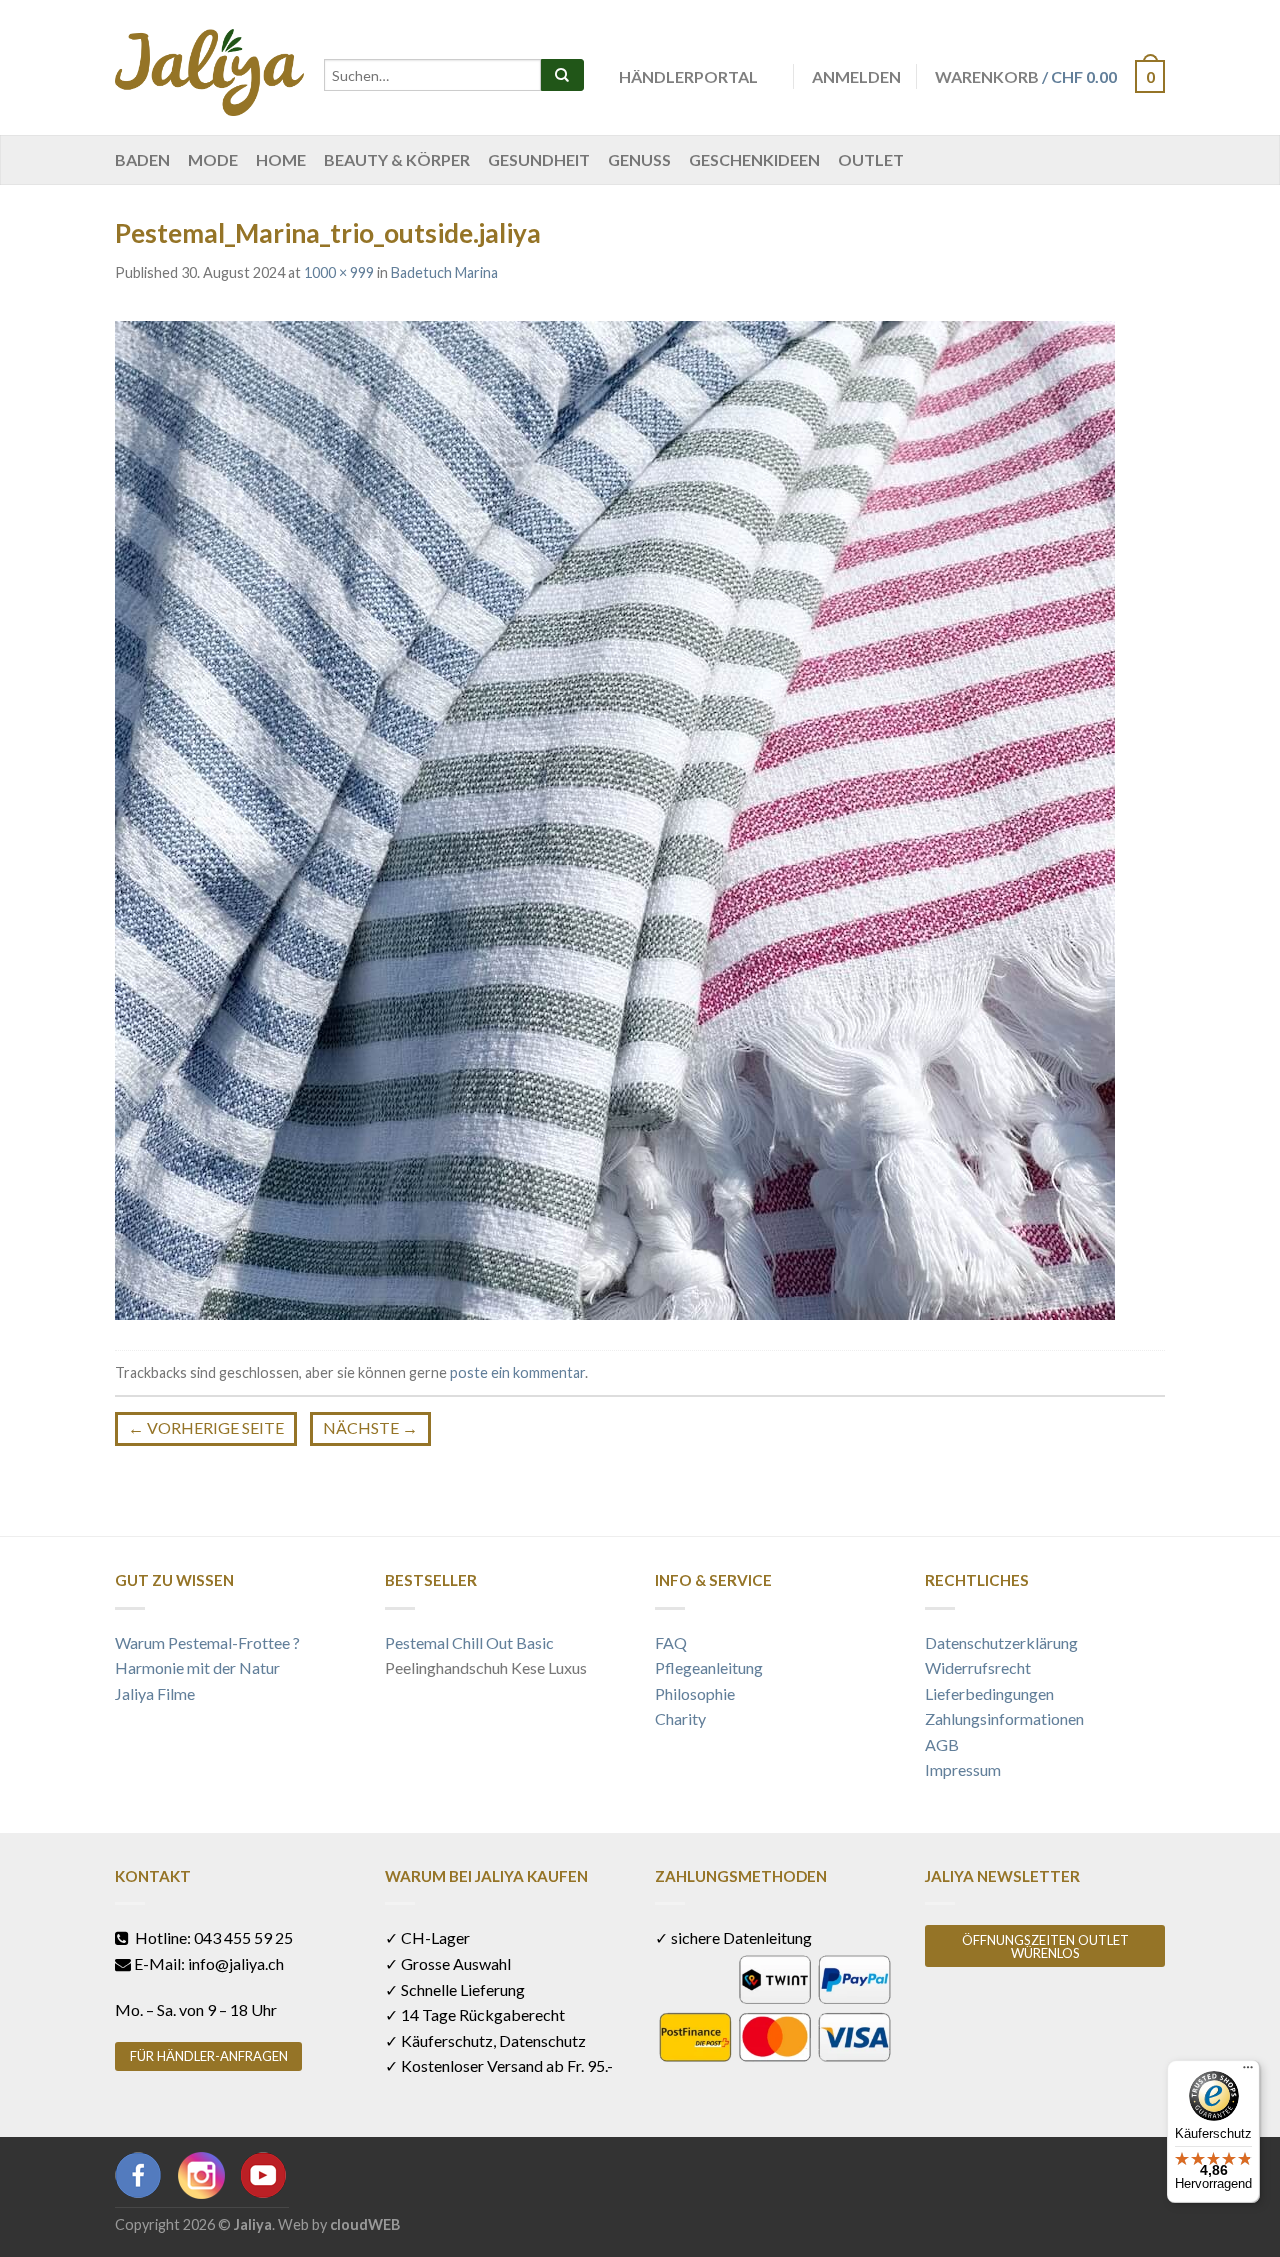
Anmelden (856, 76)
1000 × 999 (339, 272)
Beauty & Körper (397, 159)
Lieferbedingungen (989, 1693)
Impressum (963, 1769)
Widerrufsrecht (978, 1667)
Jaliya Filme (155, 1693)
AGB (942, 1744)
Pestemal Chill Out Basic (469, 1642)
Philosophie (695, 1693)
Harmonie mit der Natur (197, 1667)
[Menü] (1248, 2072)
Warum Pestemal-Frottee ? (207, 1642)
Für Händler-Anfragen (209, 2056)
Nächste (370, 1427)
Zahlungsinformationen (1004, 1718)
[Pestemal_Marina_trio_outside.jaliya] (615, 817)
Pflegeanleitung (709, 1667)
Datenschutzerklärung (1001, 1642)
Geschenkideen (754, 159)
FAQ (671, 1642)
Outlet (871, 159)
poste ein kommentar (517, 1372)
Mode (213, 159)
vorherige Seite (206, 1427)
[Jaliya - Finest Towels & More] (209, 67)
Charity (680, 1718)
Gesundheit (539, 159)
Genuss (639, 159)
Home (281, 159)
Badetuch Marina (444, 272)
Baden (142, 159)
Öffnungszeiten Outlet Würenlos (1045, 1946)
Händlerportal (688, 76)
